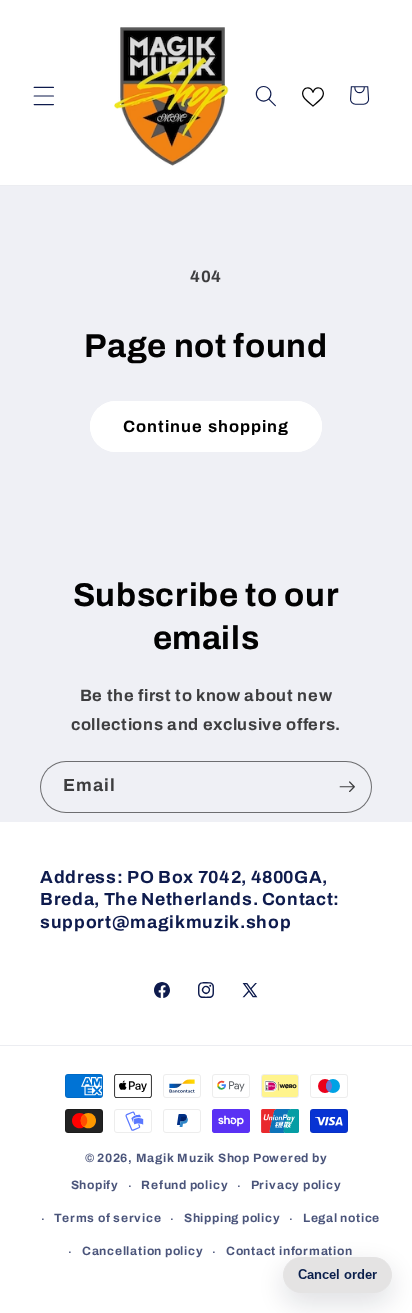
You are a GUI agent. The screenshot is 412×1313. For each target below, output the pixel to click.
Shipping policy (232, 1218)
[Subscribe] (347, 787)
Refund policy (184, 1185)
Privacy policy (296, 1185)
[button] (44, 95)
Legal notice (341, 1218)
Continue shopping (206, 426)
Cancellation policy (143, 1251)
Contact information (289, 1251)
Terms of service (107, 1218)
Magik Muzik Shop (193, 1158)
